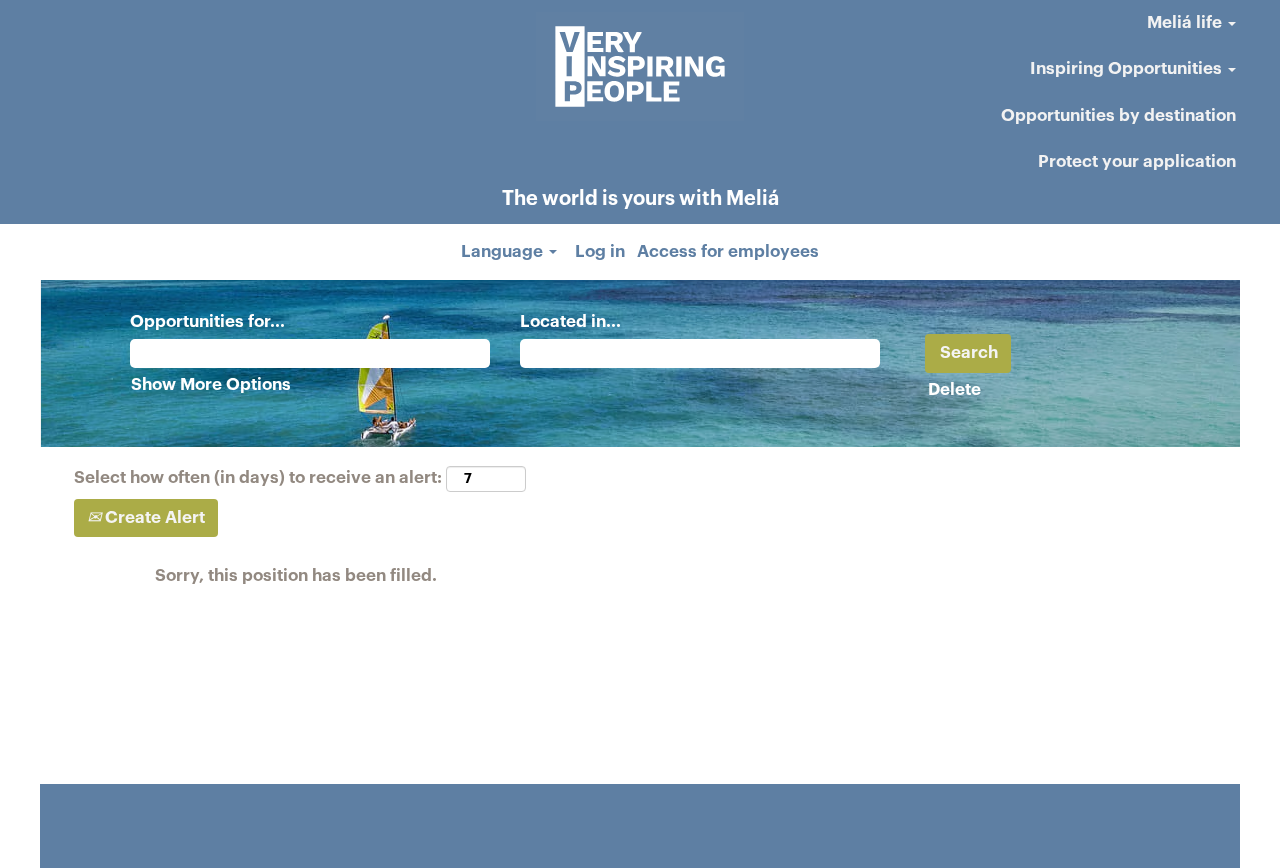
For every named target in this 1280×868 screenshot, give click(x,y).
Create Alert (153, 517)
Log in (600, 251)
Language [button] (504, 251)
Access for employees (728, 251)
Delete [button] (954, 389)
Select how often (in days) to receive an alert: (258, 477)
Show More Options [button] (211, 384)
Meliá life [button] (1186, 22)
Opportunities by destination (1118, 115)
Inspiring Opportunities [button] (1128, 68)
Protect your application (1137, 161)
